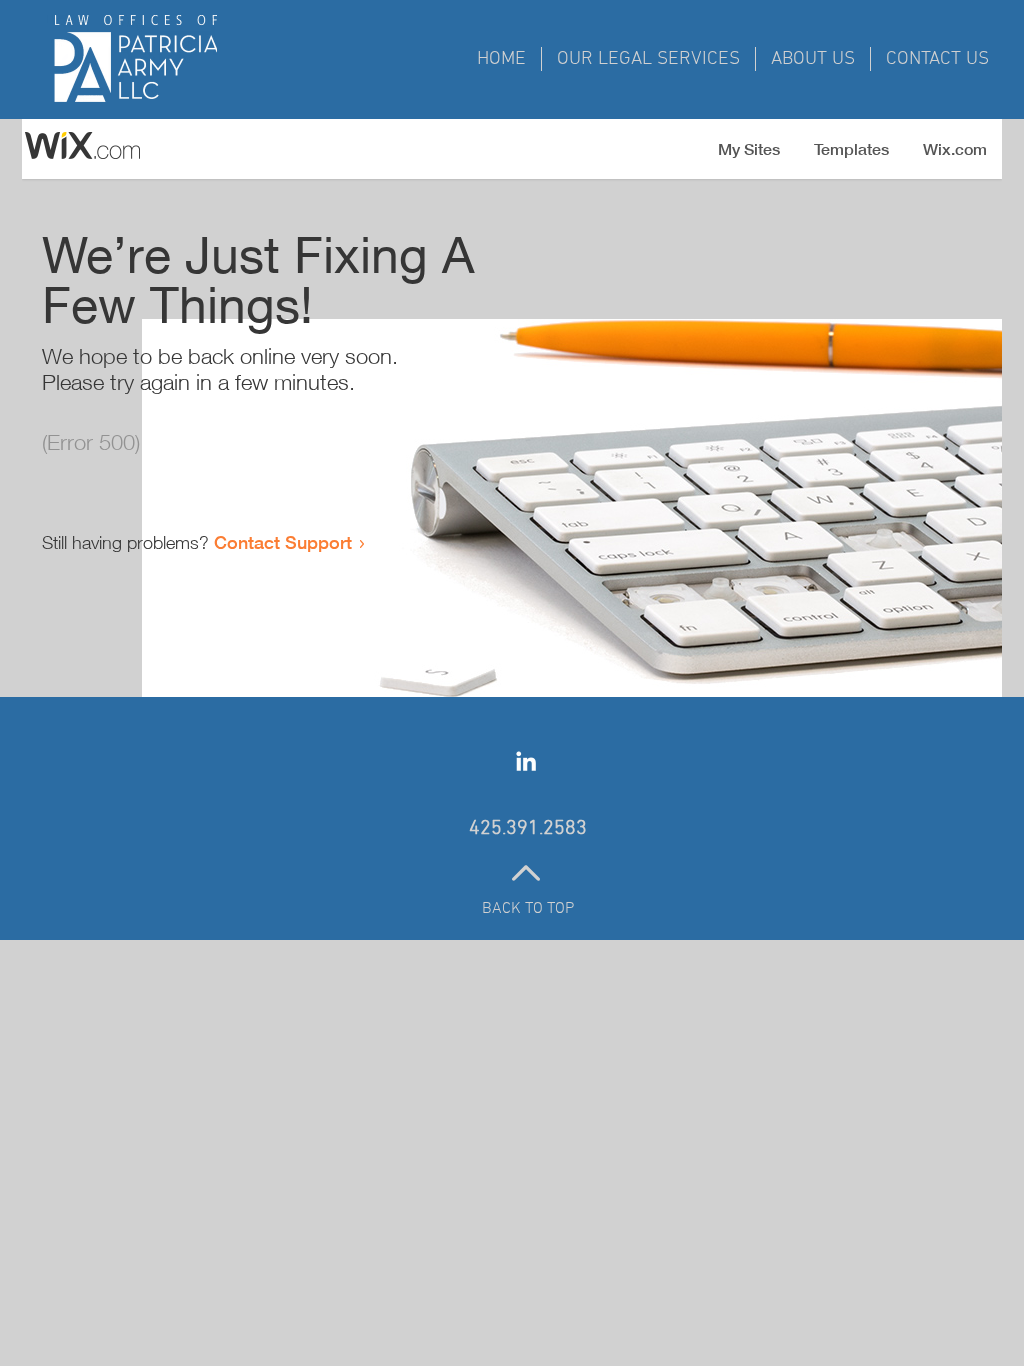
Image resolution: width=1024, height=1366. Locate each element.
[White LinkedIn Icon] (526, 761)
